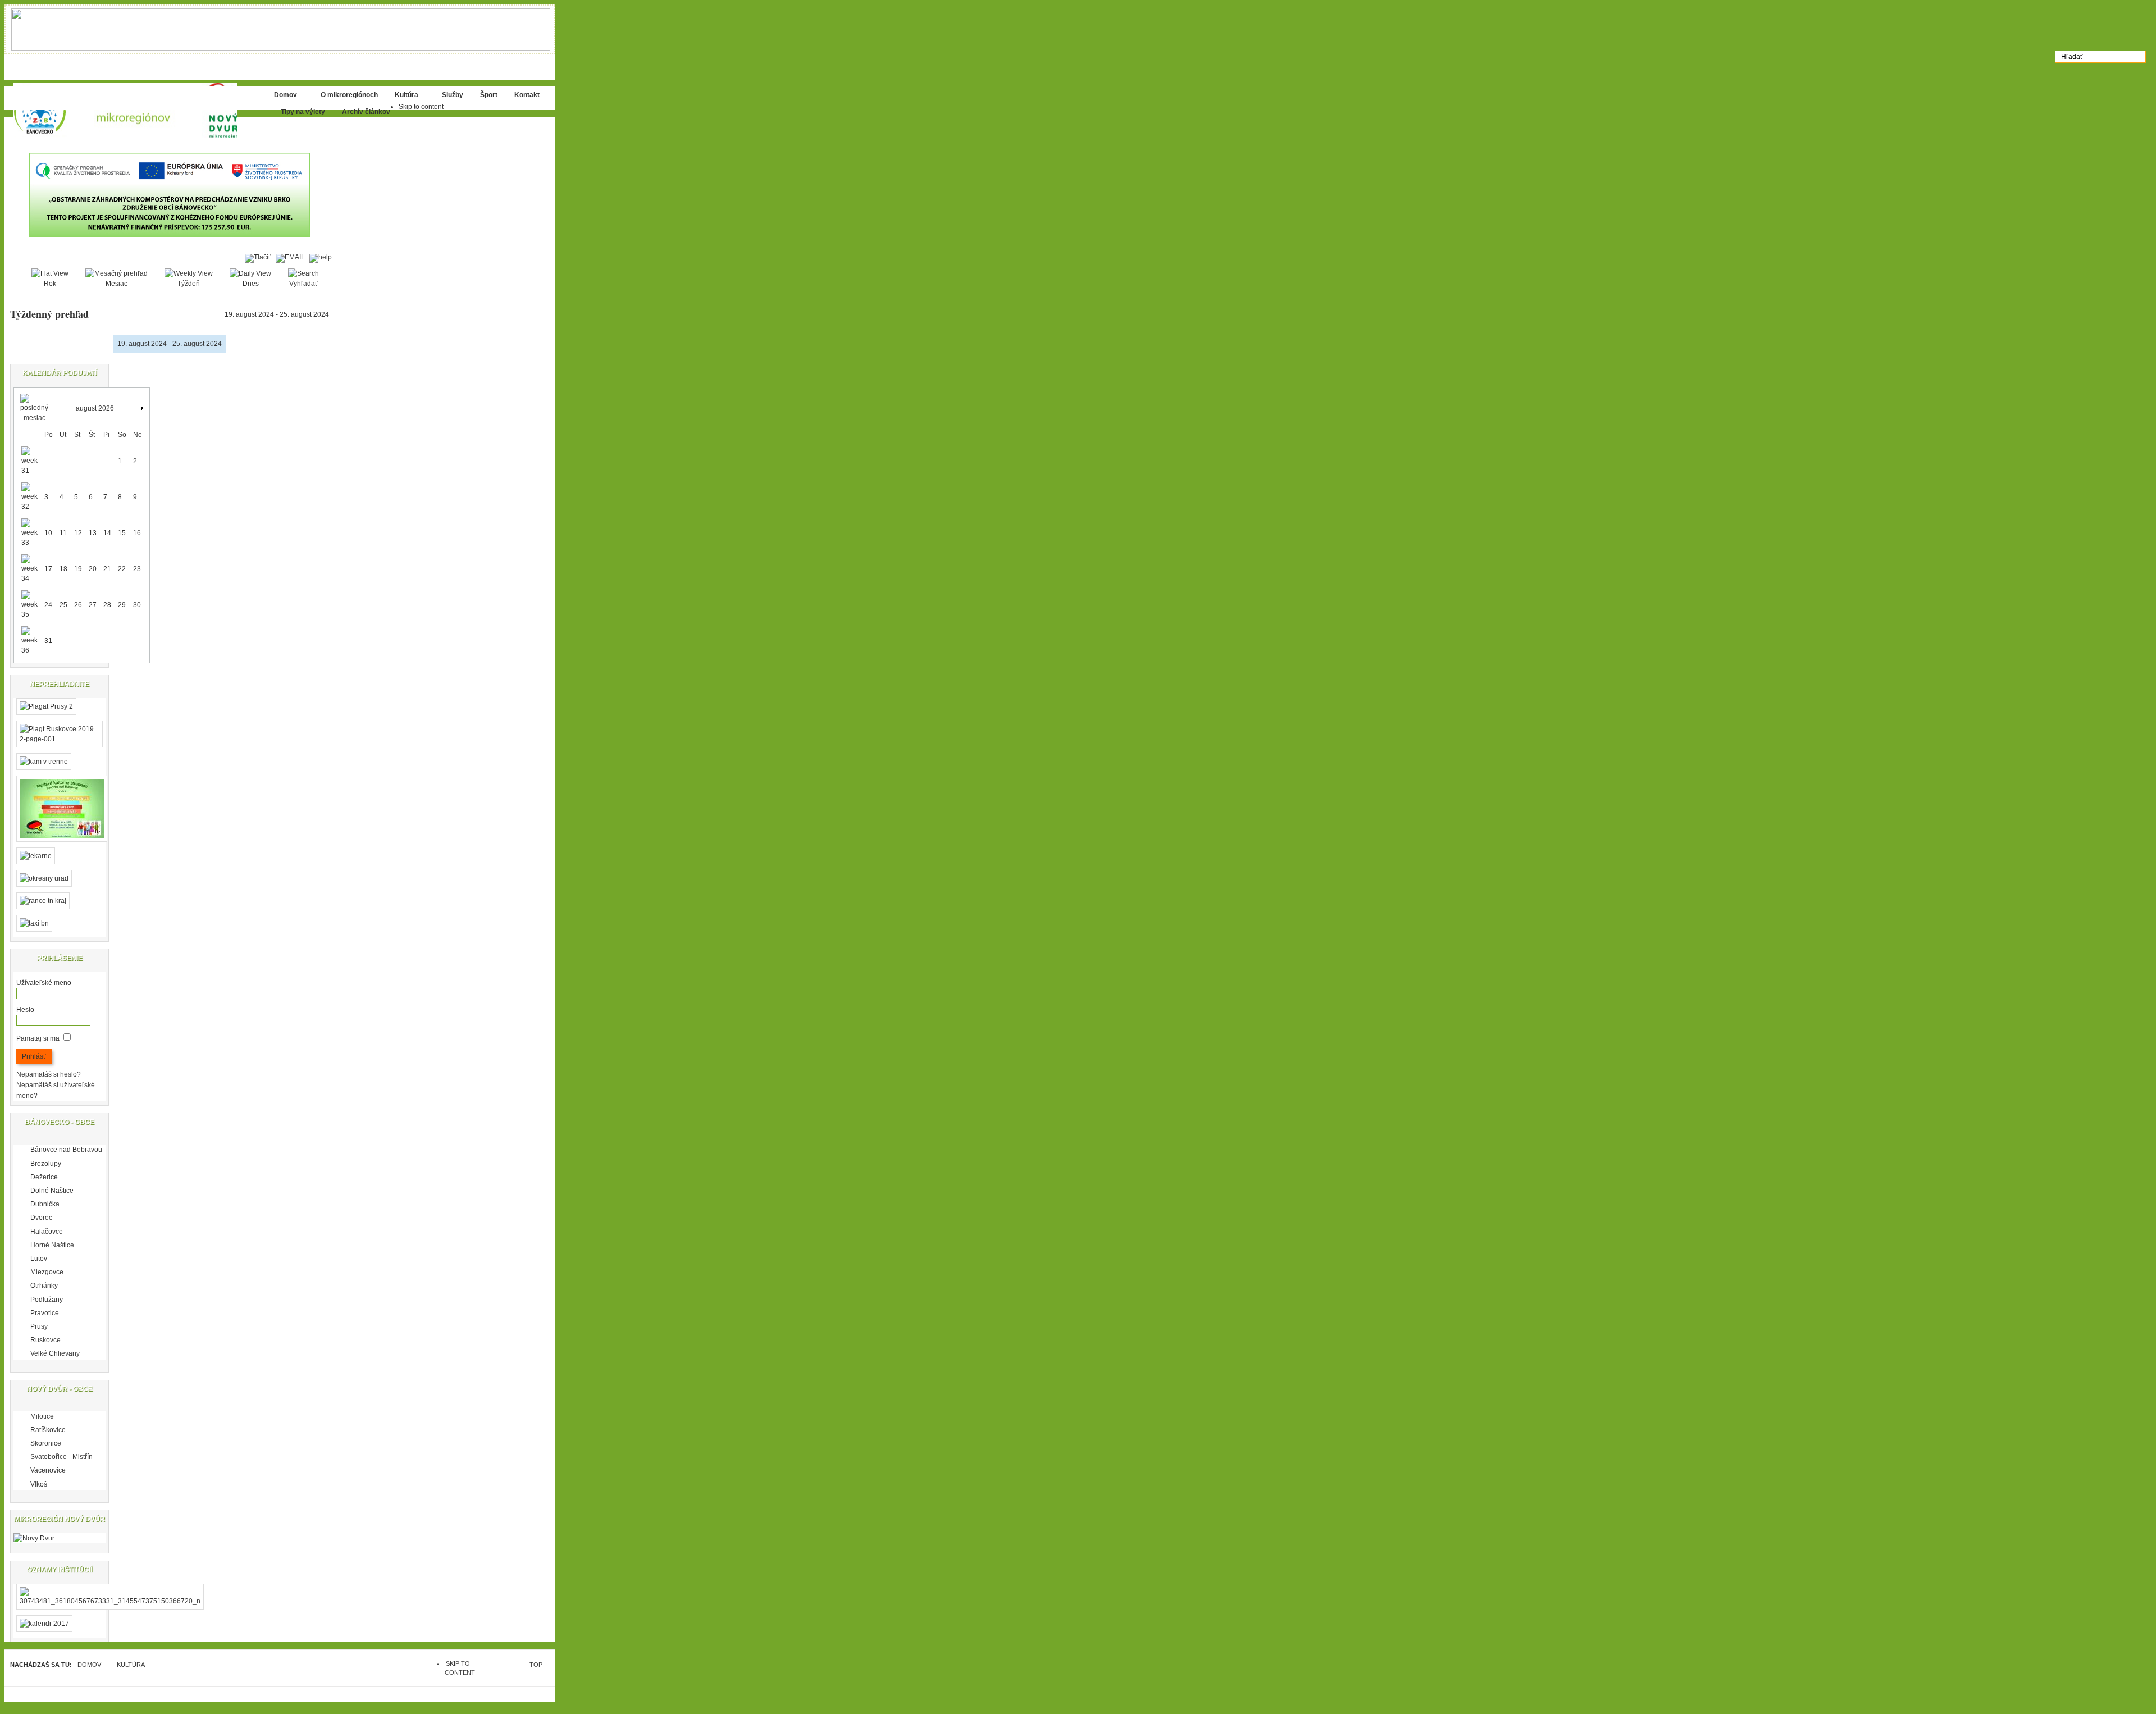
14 (107, 533)
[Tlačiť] (260, 257)
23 (137, 569)
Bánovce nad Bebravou (66, 1150)
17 (48, 569)
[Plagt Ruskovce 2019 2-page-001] (60, 739)
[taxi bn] (34, 923)
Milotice (42, 1416)
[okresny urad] (44, 878)
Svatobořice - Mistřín (61, 1457)
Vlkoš (39, 1484)
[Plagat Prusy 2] (46, 706)
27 (93, 605)
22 (122, 569)
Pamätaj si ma (38, 1038)
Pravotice (45, 1313)
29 (122, 605)
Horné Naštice (52, 1245)
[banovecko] (139, 110)
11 (63, 533)
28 (107, 605)
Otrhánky (44, 1285)
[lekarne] (36, 856)
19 (78, 569)
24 (48, 605)
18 (63, 569)
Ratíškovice (48, 1430)
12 (78, 533)
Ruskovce (45, 1340)
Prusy (39, 1326)
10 (48, 533)
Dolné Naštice (52, 1191)
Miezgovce (47, 1272)
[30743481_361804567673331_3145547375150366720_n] (110, 1601)
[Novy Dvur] (34, 1538)
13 (93, 533)
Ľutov (39, 1259)
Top (536, 1665)
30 (137, 605)
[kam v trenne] (44, 762)
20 (93, 569)
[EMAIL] (293, 257)
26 (78, 605)
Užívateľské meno (44, 983)
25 (63, 605)
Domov (89, 1665)
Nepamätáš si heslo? (49, 1074)
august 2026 (95, 408)
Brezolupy (46, 1164)
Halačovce (47, 1232)
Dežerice (44, 1177)
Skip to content (421, 107)
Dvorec (41, 1218)
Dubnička (45, 1204)
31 (48, 641)
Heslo (25, 1010)
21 (107, 569)
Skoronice (46, 1443)
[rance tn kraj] (43, 901)
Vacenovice (48, 1470)
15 (122, 533)
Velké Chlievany (55, 1353)
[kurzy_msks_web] (62, 845)
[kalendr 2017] (44, 1624)
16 (137, 533)
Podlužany (47, 1300)
